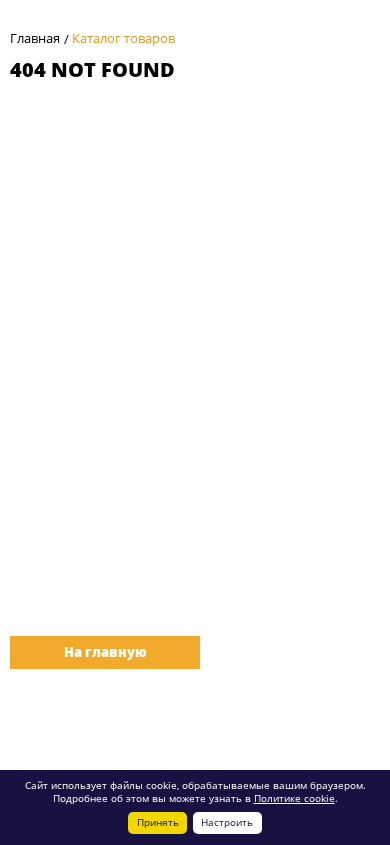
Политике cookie (294, 798)
